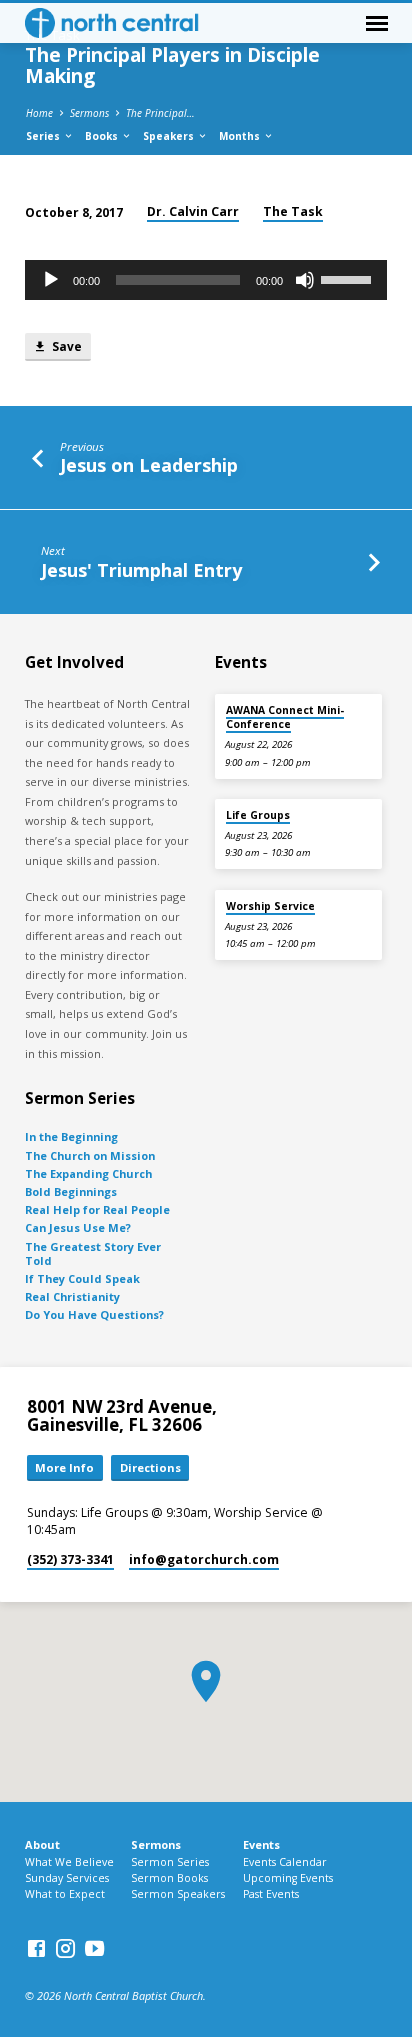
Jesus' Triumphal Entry (141, 570)
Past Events (271, 1894)
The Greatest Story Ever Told (93, 1253)
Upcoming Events (288, 1878)
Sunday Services (67, 1878)
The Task (293, 211)
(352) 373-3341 (70, 1559)
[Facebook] (36, 1948)
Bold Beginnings (71, 1191)
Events (261, 1844)
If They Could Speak (82, 1278)
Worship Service (270, 906)
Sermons (89, 113)
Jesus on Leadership (149, 465)
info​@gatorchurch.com (204, 1559)
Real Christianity (72, 1296)
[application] (206, 280)
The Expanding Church (88, 1173)
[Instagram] (65, 1948)
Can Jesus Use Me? (78, 1227)
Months (241, 136)
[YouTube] (94, 1948)
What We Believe (69, 1862)
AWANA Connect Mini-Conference (285, 717)
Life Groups (258, 815)
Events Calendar (285, 1862)
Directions (150, 1467)
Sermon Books (169, 1878)
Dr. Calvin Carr (193, 211)
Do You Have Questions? (94, 1314)
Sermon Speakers (178, 1894)
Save (65, 346)
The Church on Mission (90, 1155)
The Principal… (160, 113)
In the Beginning (71, 1136)
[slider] (349, 278)
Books (103, 136)
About (42, 1844)
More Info (64, 1467)
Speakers (170, 136)
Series (44, 136)
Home (39, 113)
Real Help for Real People (97, 1209)
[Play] (51, 280)
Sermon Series (170, 1862)
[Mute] (305, 280)
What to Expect (65, 1894)
